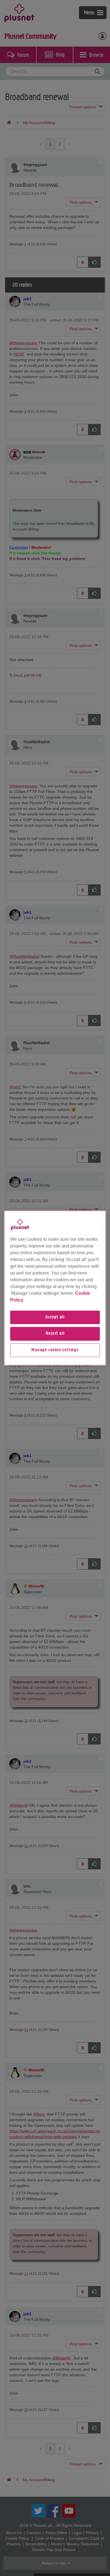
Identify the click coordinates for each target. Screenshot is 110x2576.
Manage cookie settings (55, 1350)
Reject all (55, 1334)
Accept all (55, 1317)
